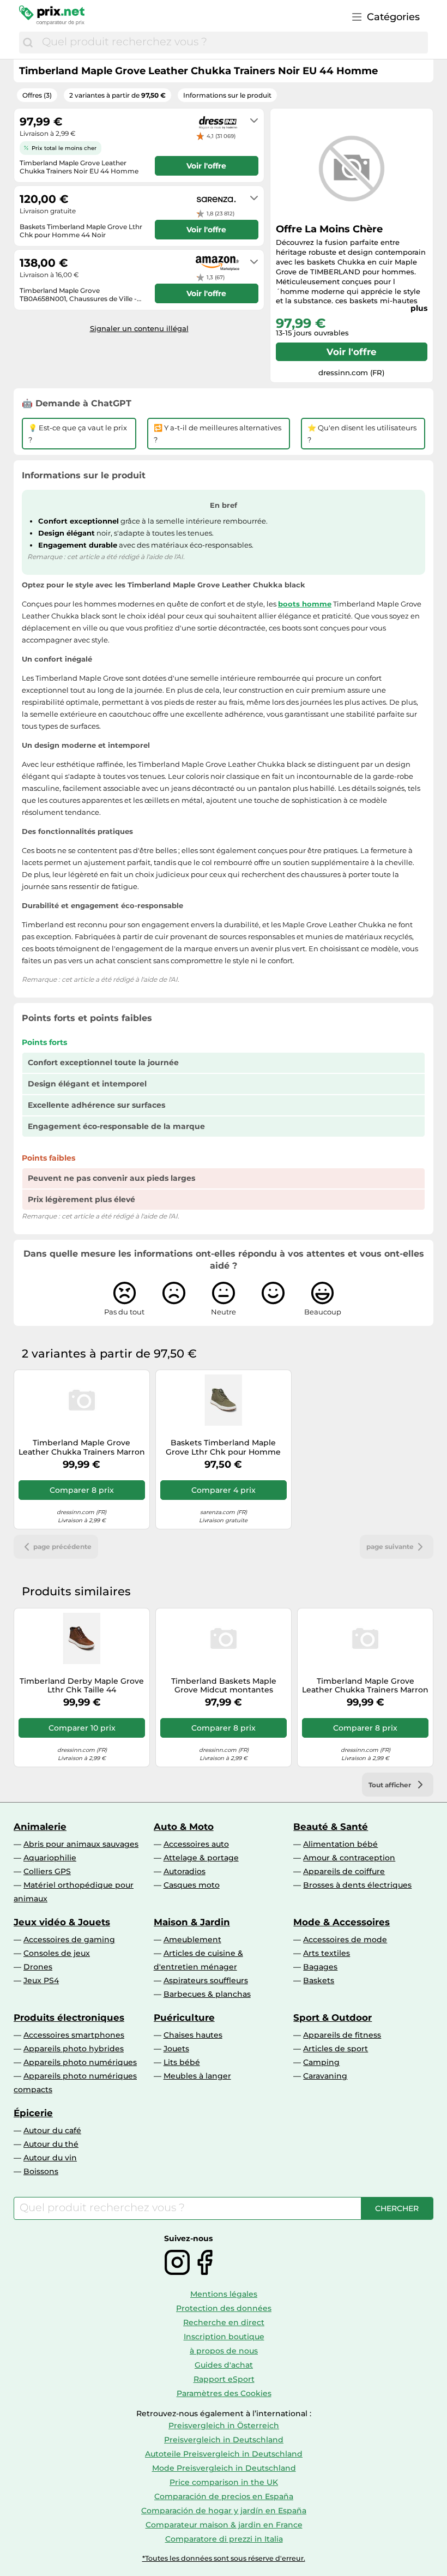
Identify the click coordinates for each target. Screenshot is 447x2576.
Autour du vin (50, 2158)
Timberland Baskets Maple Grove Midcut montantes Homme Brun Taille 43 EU (224, 1686)
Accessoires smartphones (74, 2035)
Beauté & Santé (331, 1827)
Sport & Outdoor (333, 2017)
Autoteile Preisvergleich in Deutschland (224, 2454)
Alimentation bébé (340, 1844)
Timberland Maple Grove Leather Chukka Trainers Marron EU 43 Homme (365, 1686)
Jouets (176, 2049)
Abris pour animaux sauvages (81, 1844)
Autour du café (52, 2130)
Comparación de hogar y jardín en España (224, 2511)
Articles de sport (336, 2049)
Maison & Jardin (192, 1922)
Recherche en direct (224, 2322)
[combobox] (232, 43)
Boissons (41, 2171)
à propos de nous (224, 2351)
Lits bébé (182, 2062)
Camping (321, 2062)
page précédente (62, 1547)
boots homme (305, 604)
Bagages (320, 1967)
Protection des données (224, 2308)
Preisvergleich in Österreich (224, 2425)
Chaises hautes (193, 2035)
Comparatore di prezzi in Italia (224, 2539)
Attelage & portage (201, 1858)
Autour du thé (51, 2144)
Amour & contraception (349, 1858)
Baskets (319, 1980)
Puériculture (184, 2017)
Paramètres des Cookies (224, 2393)
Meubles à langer (197, 2076)
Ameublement (192, 1939)
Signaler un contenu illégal (139, 328)
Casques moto (192, 1885)
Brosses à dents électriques (357, 1885)
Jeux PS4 (41, 1980)
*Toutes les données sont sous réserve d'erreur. (224, 2558)
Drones (38, 1967)
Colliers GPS (47, 1871)
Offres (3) (37, 95)
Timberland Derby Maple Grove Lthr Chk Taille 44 (82, 1686)
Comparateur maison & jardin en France (224, 2525)
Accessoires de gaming (69, 1939)
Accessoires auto (196, 1844)
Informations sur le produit (227, 95)
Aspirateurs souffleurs (206, 1980)
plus (419, 308)
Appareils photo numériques (80, 2062)
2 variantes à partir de (117, 95)
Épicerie (33, 2113)
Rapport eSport (224, 2379)
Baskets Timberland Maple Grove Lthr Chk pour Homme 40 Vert (223, 1448)
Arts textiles (327, 1953)
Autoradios (185, 1871)
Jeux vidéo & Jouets (62, 1922)
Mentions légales (224, 2294)
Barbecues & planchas (207, 1994)
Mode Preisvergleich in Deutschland (224, 2468)
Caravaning (325, 2076)
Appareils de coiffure (344, 1871)
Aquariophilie (50, 1858)
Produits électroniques (69, 2017)
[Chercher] (28, 43)
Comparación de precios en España (224, 2496)
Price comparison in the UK (224, 2482)
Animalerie (40, 1827)
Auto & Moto (184, 1827)
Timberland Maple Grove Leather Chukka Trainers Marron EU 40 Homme (82, 1448)
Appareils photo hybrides (74, 2049)
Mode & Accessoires (342, 1922)
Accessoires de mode (345, 1939)
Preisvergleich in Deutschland (224, 2440)
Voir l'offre (352, 352)
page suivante (390, 1547)
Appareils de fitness (342, 2035)
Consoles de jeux (57, 1953)
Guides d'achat (224, 2365)
